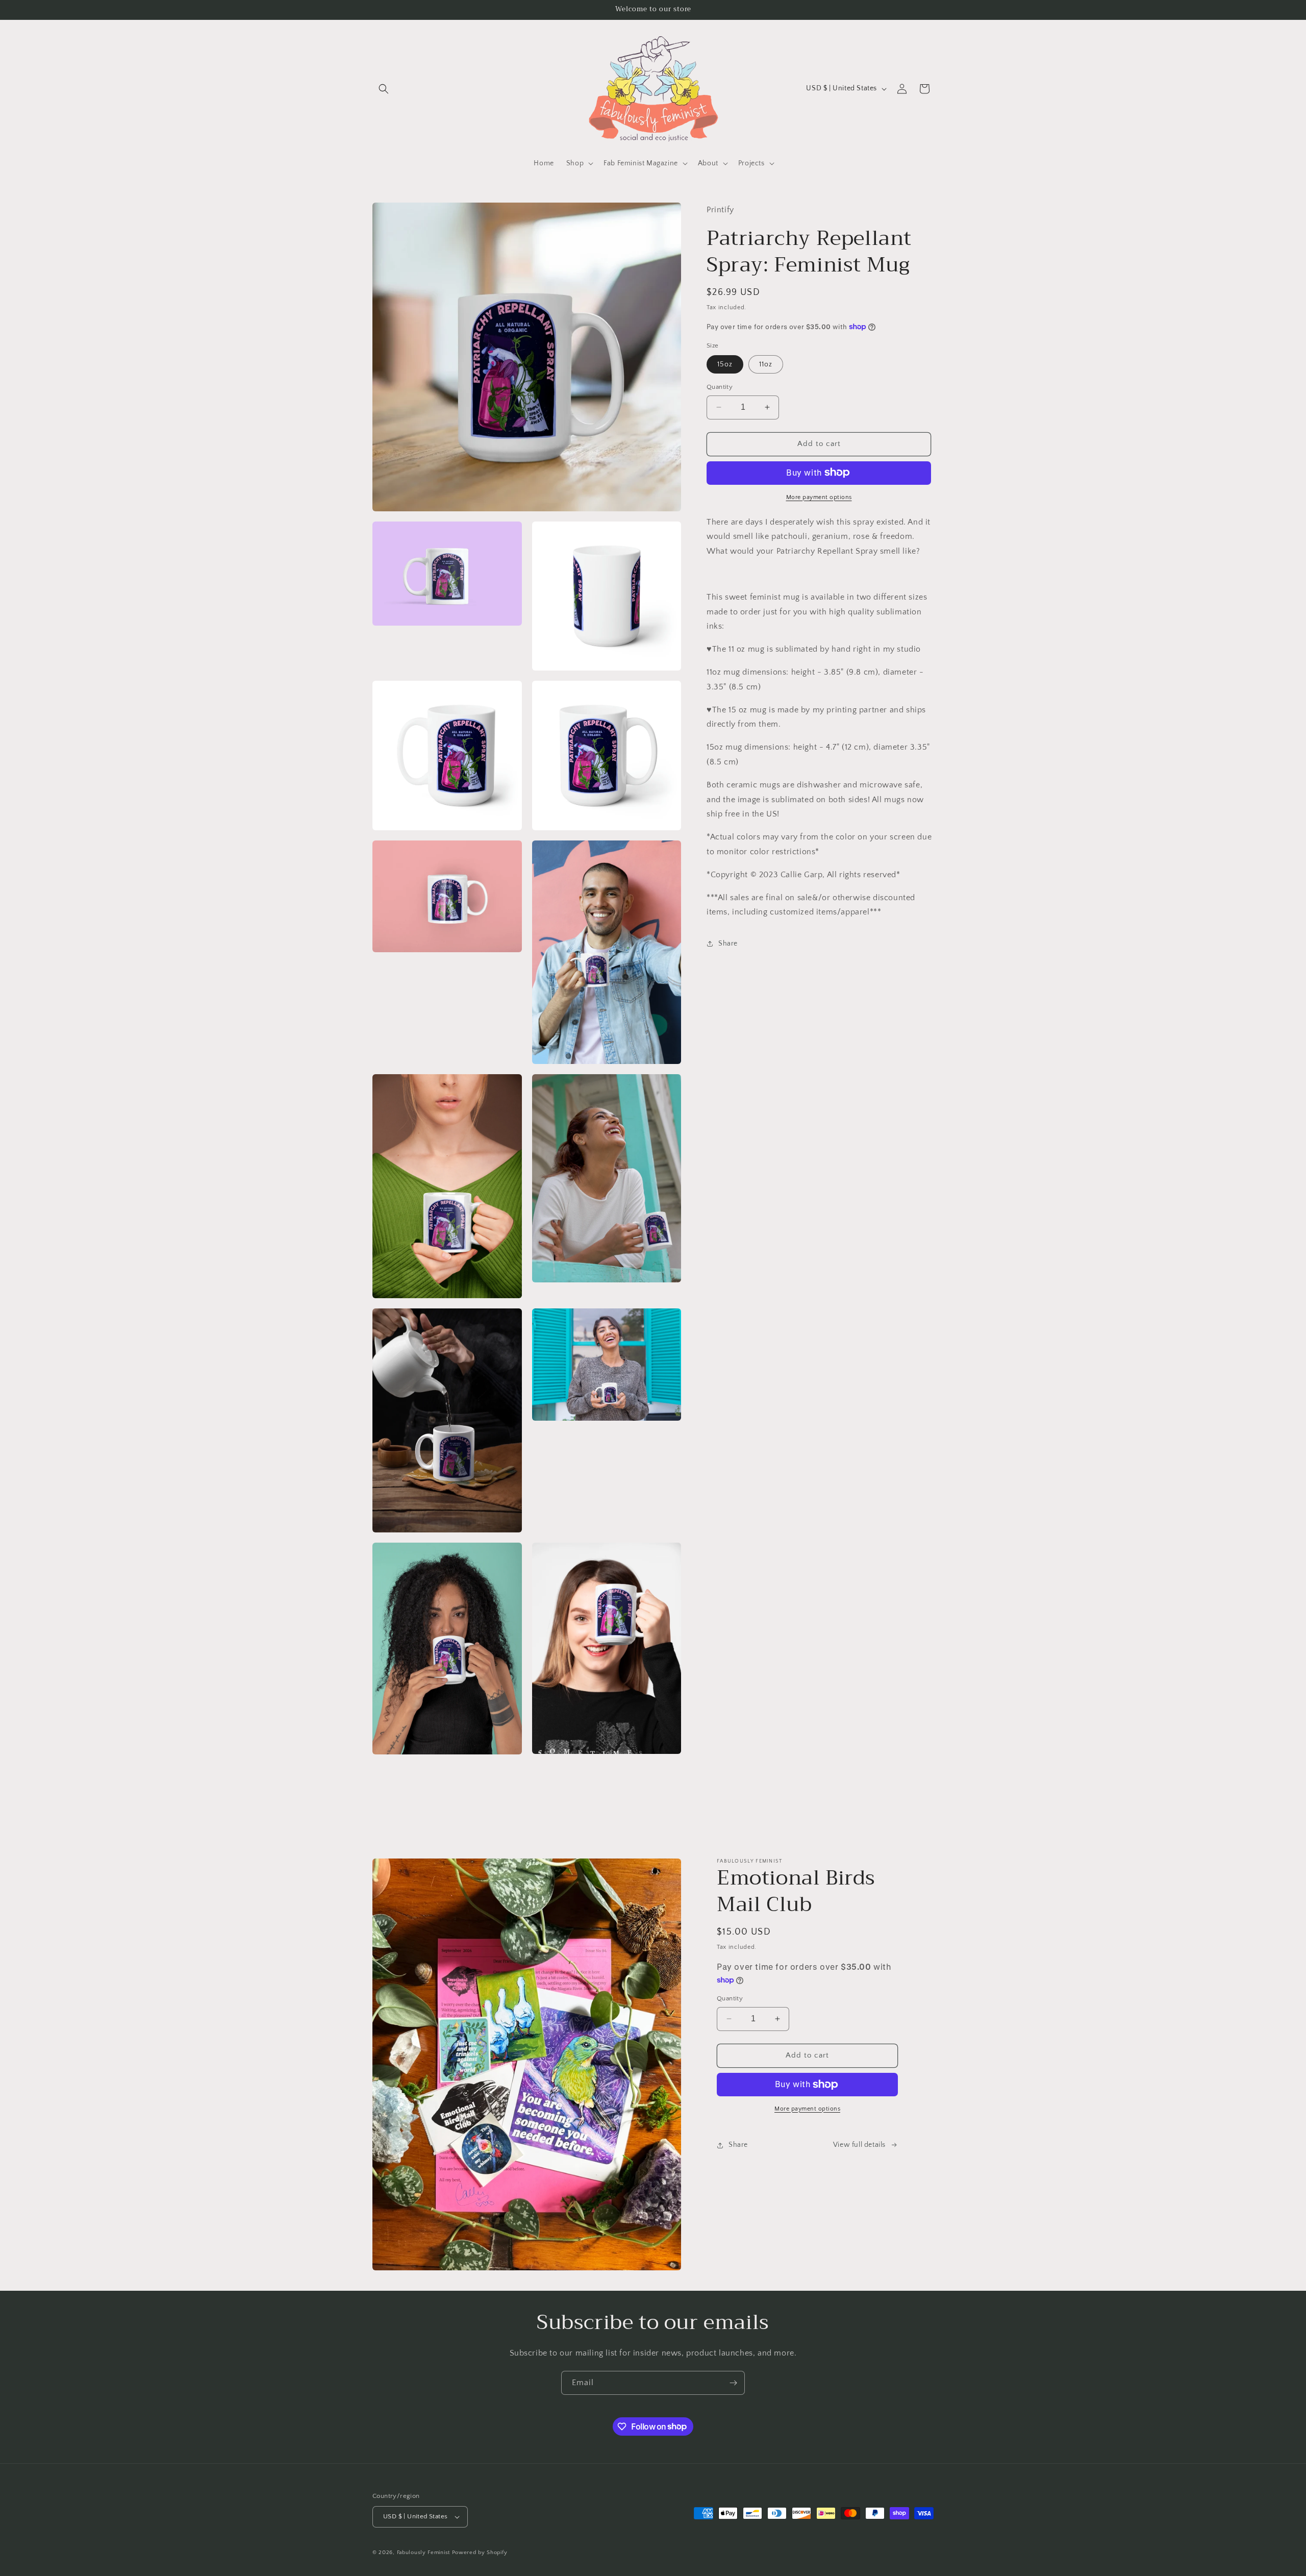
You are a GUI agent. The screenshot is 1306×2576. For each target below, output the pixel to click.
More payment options (819, 497)
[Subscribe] (733, 2383)
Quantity (720, 387)
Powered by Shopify (480, 2553)
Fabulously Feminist (423, 2553)
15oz (725, 364)
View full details (859, 2145)
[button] (384, 89)
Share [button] (728, 943)
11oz (766, 364)
